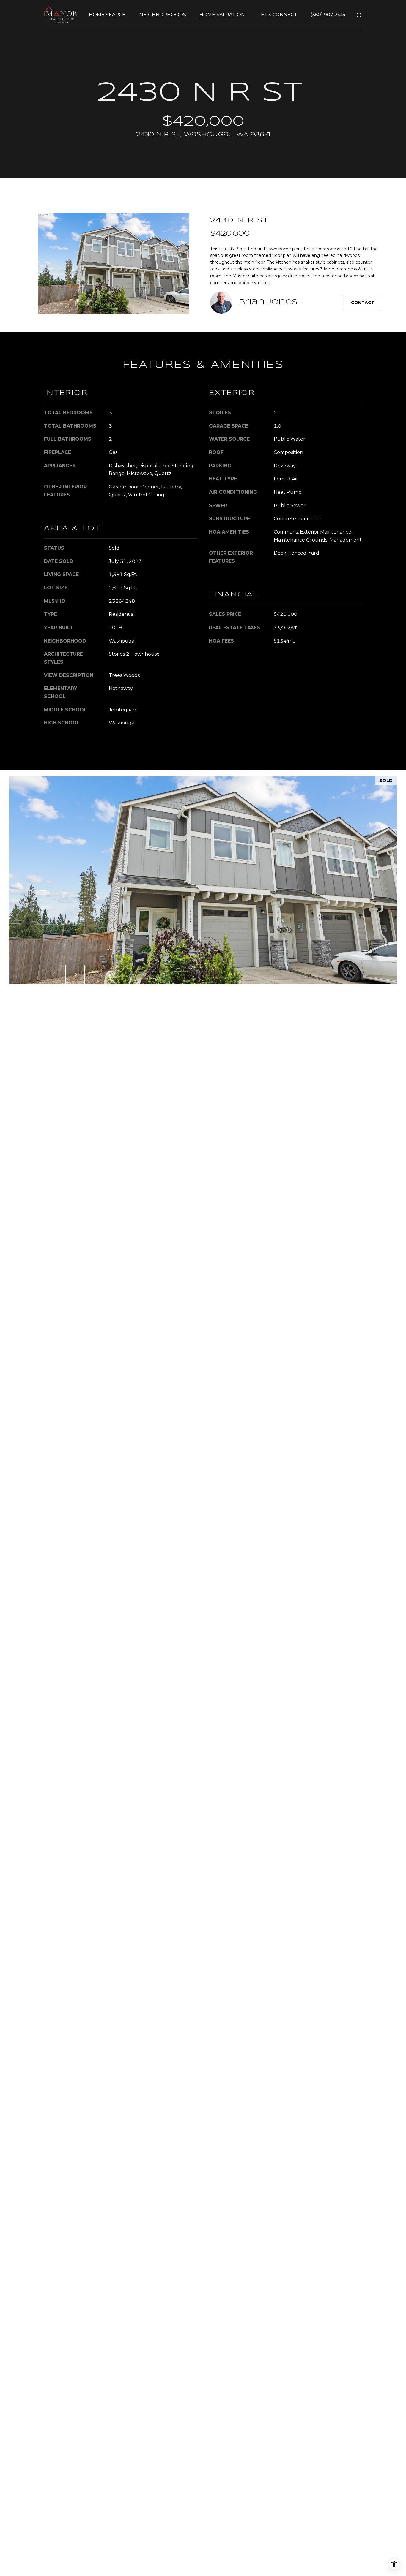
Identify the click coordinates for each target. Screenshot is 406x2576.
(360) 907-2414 (328, 15)
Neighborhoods (163, 15)
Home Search (107, 15)
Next (75, 974)
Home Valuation (222, 15)
